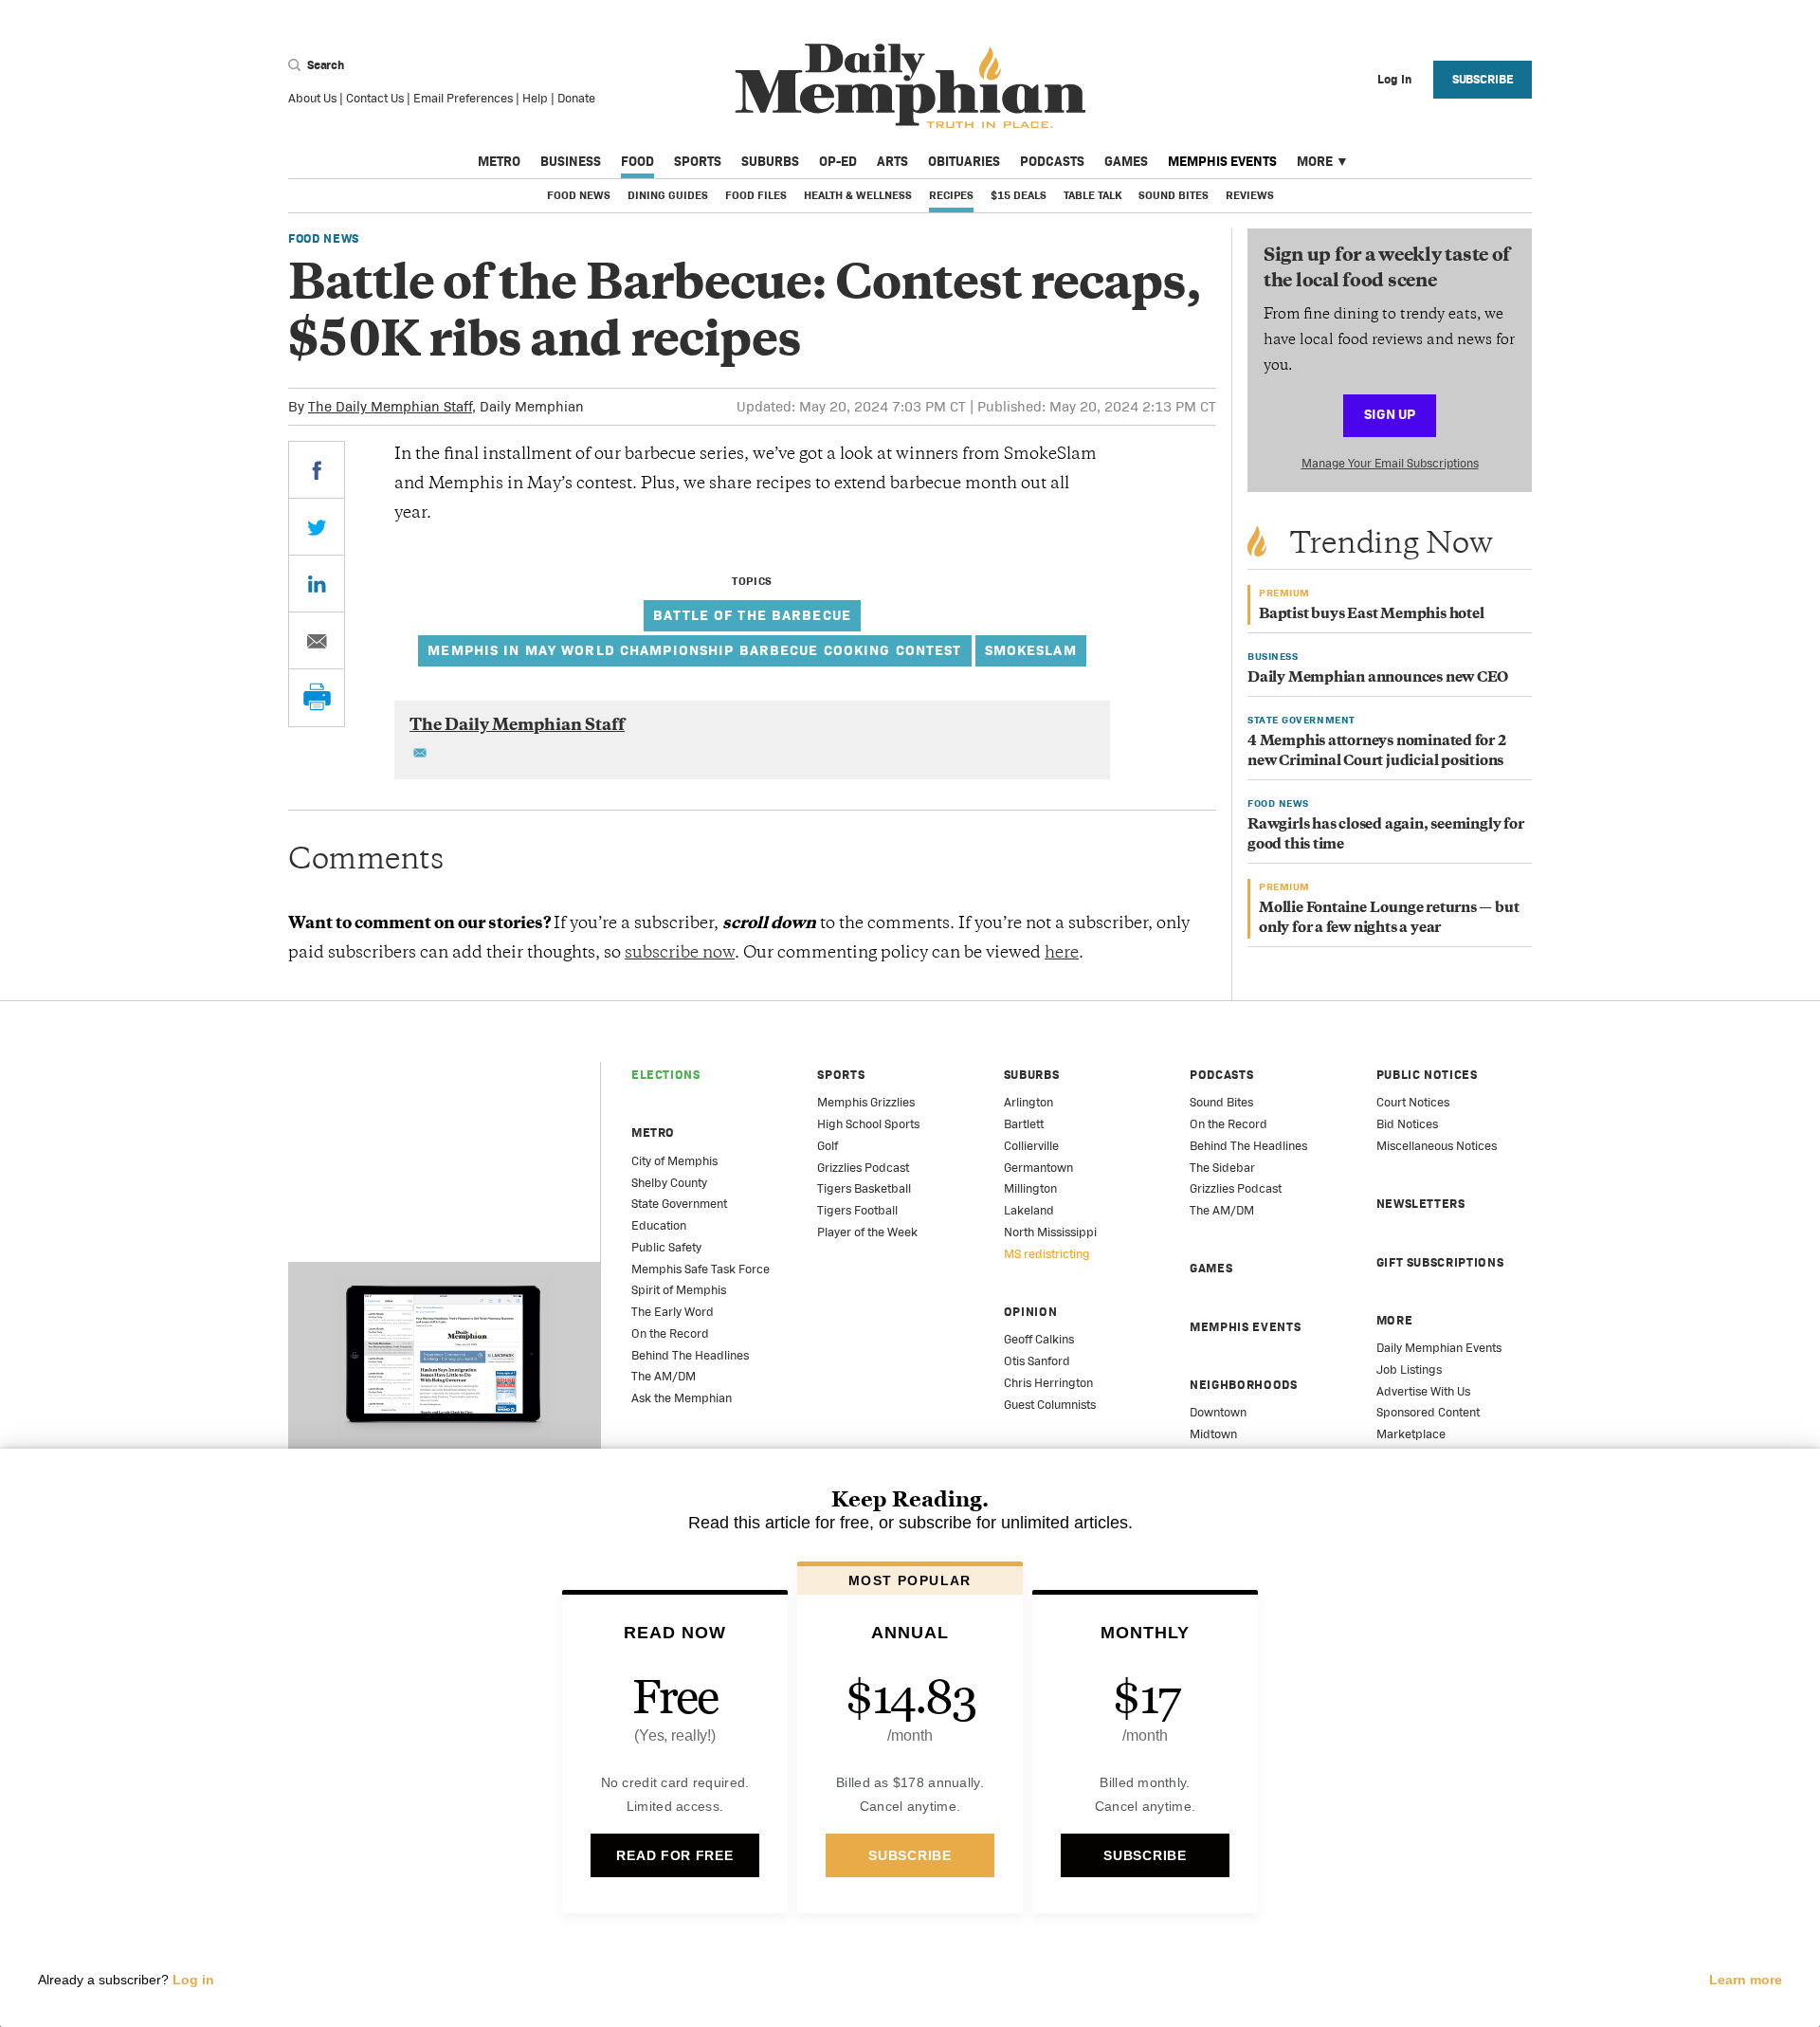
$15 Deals (1019, 195)
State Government (679, 1204)
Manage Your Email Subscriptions (1390, 463)
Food (637, 161)
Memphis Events (1222, 161)
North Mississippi (1050, 1232)
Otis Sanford (1037, 1361)
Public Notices (1427, 1075)
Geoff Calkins (1039, 1339)
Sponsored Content (1428, 1412)
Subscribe (1483, 79)
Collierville (1031, 1146)
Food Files (756, 195)
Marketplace (1411, 1434)
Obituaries (964, 161)
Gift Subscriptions (1440, 1262)
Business (571, 161)
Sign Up (1390, 414)
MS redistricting (1047, 1254)
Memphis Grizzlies (866, 1102)
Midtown (1213, 1434)
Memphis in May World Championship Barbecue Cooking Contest (694, 650)
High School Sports (868, 1124)
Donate (576, 98)
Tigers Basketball (864, 1188)
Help (535, 98)
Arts (892, 161)
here (1062, 954)
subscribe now (680, 954)
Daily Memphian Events (1439, 1348)
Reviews (1250, 195)
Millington (1030, 1188)
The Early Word (673, 1312)
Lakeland (1029, 1210)
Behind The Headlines (690, 1355)
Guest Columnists (1050, 1405)
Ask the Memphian (682, 1398)
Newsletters (1421, 1204)
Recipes (951, 195)
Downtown (1218, 1412)
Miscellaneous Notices (1437, 1146)
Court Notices (1413, 1102)
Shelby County (669, 1183)
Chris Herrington (1048, 1383)
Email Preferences (463, 98)
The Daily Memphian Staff (390, 406)
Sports (698, 161)
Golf (828, 1146)
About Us (312, 98)
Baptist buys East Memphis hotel (1372, 615)
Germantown (1038, 1168)
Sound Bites (1174, 195)
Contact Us (375, 98)
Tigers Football (857, 1210)
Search (324, 65)
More (1315, 161)
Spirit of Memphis (679, 1290)
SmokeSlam (1031, 650)
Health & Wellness (858, 195)
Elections (666, 1075)
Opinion (1031, 1312)
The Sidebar (1222, 1168)
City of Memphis (674, 1161)
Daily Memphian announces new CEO (1378, 678)
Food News (579, 195)
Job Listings (1409, 1370)
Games (1126, 161)
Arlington (1028, 1102)
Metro (499, 161)
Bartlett (1024, 1124)
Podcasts (1052, 161)
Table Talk (1092, 195)
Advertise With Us (1423, 1391)
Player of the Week (867, 1232)
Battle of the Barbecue (752, 615)
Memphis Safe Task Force (701, 1269)
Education (659, 1225)
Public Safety (666, 1247)
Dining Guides (668, 195)
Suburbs (770, 161)
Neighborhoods (1243, 1385)
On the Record (670, 1333)
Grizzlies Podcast (863, 1168)
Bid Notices (1407, 1124)
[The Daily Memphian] (910, 87)
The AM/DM (664, 1376)
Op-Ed (838, 161)
